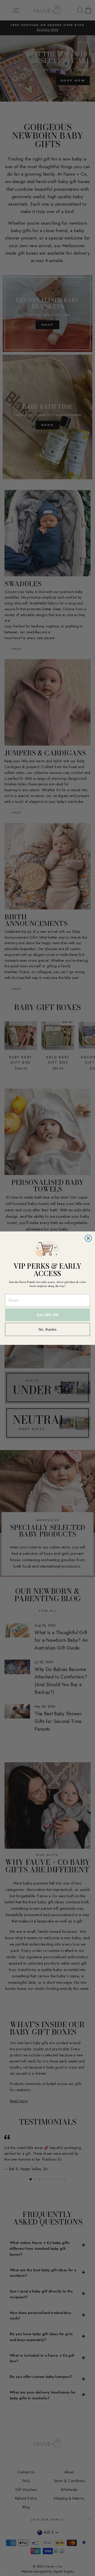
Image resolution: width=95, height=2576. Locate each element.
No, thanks (48, 1329)
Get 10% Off (47, 1315)
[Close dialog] (88, 1238)
